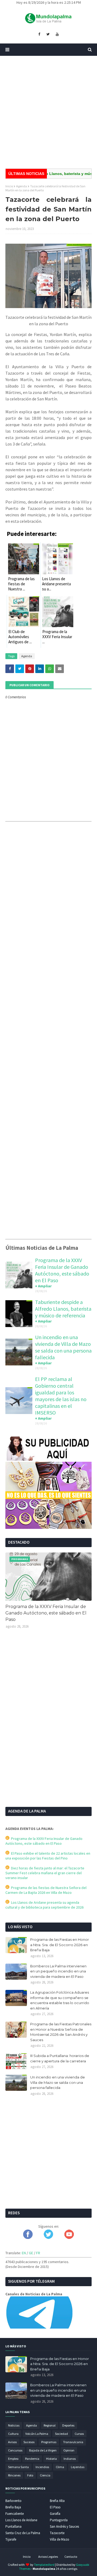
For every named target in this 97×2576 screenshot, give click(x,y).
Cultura (13, 2434)
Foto (30, 2475)
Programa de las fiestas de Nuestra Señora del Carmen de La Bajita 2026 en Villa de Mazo (46, 1890)
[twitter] (48, 34)
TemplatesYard (44, 2565)
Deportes (68, 2425)
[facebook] (39, 34)
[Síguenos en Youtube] (69, 2238)
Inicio (9, 186)
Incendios (42, 2467)
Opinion (69, 2450)
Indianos (70, 2459)
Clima (60, 2467)
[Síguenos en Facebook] (28, 2238)
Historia (51, 2459)
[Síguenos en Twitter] (48, 2238)
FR (38, 2253)
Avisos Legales (48, 2557)
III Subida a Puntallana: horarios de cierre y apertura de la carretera (60, 2058)
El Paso (55, 2507)
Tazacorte (57, 2533)
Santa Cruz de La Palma (23, 2533)
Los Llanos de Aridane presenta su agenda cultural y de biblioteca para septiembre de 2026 (44, 1905)
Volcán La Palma (37, 2434)
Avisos (12, 2442)
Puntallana (13, 2526)
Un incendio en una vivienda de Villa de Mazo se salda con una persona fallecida (63, 1347)
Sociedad (61, 2434)
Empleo (13, 2459)
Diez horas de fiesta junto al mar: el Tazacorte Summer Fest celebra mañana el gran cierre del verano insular (45, 1873)
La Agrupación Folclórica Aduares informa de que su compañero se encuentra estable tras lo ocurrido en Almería (60, 2000)
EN (24, 2253)
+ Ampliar (43, 1286)
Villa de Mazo (60, 2539)
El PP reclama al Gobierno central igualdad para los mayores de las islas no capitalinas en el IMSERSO (61, 1396)
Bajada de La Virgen (43, 2450)
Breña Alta (57, 2501)
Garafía (55, 2514)
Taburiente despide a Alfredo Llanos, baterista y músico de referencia (63, 1309)
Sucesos (29, 2442)
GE (31, 2253)
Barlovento (13, 2501)
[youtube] (57, 34)
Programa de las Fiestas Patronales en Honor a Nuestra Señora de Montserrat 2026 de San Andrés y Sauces (61, 2032)
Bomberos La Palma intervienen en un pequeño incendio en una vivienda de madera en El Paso (58, 1971)
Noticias (14, 2425)
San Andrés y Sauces (64, 2526)
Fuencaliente (15, 2514)
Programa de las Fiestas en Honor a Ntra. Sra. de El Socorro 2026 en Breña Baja (60, 1945)
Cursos (79, 2434)
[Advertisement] (48, 112)
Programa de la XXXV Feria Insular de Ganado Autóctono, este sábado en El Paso (62, 1270)
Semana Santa (18, 2467)
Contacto (71, 2557)
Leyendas (78, 2467)
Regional (50, 2425)
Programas (49, 2442)
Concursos (15, 2450)
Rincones (14, 2475)
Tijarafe (11, 2539)
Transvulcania (73, 2442)
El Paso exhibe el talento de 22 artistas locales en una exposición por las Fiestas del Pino (48, 1856)
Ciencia (45, 2475)
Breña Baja (13, 2507)
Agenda (22, 186)
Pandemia (32, 2459)
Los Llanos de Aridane (21, 2520)
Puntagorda (59, 2520)
